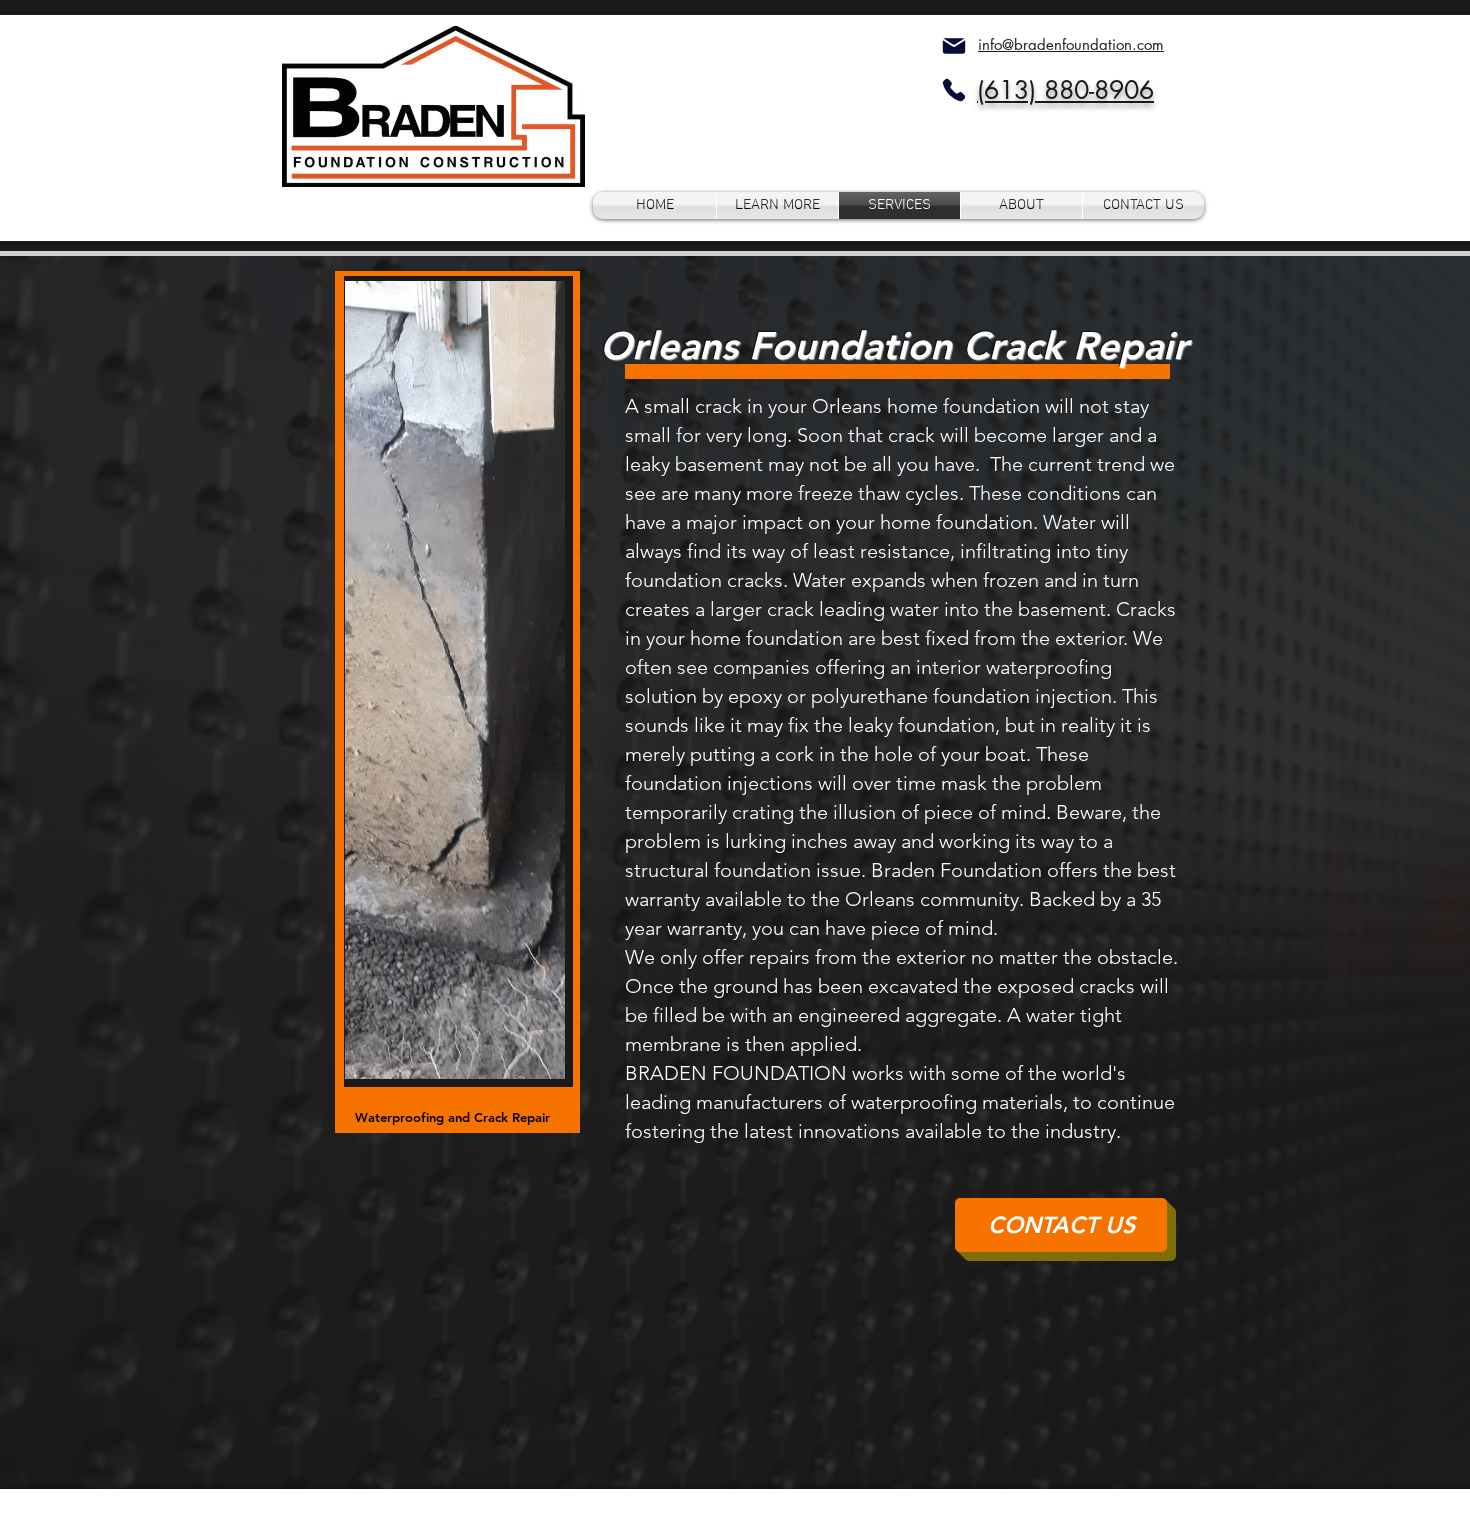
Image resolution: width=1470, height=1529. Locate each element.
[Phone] (954, 90)
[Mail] (954, 46)
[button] (777, 205)
